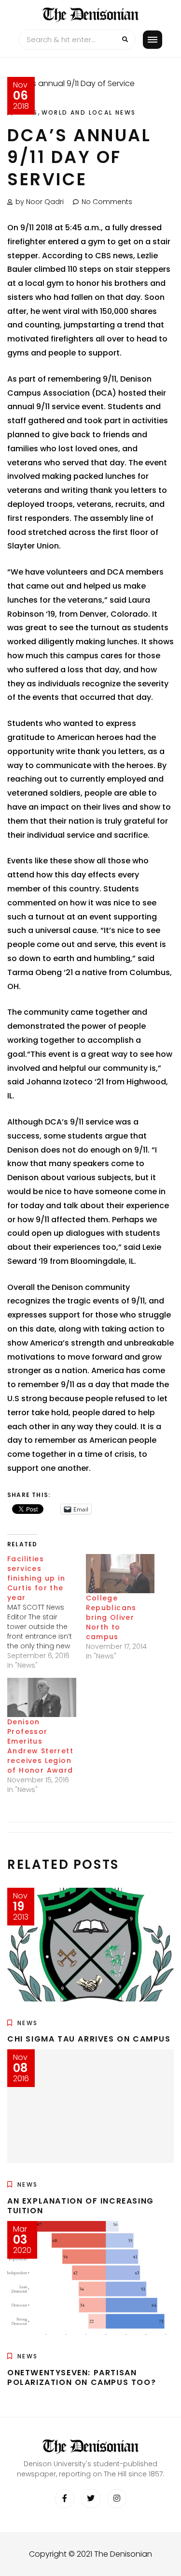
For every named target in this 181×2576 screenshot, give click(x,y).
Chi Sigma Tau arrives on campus (89, 2039)
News (28, 2023)
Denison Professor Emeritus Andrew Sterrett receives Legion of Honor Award (40, 1746)
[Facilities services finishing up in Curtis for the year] (47, 1612)
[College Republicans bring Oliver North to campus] (120, 1574)
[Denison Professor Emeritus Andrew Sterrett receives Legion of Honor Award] (42, 1697)
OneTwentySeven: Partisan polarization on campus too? (82, 2378)
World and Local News (89, 112)
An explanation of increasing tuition (81, 2206)
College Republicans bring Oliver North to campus (111, 1617)
